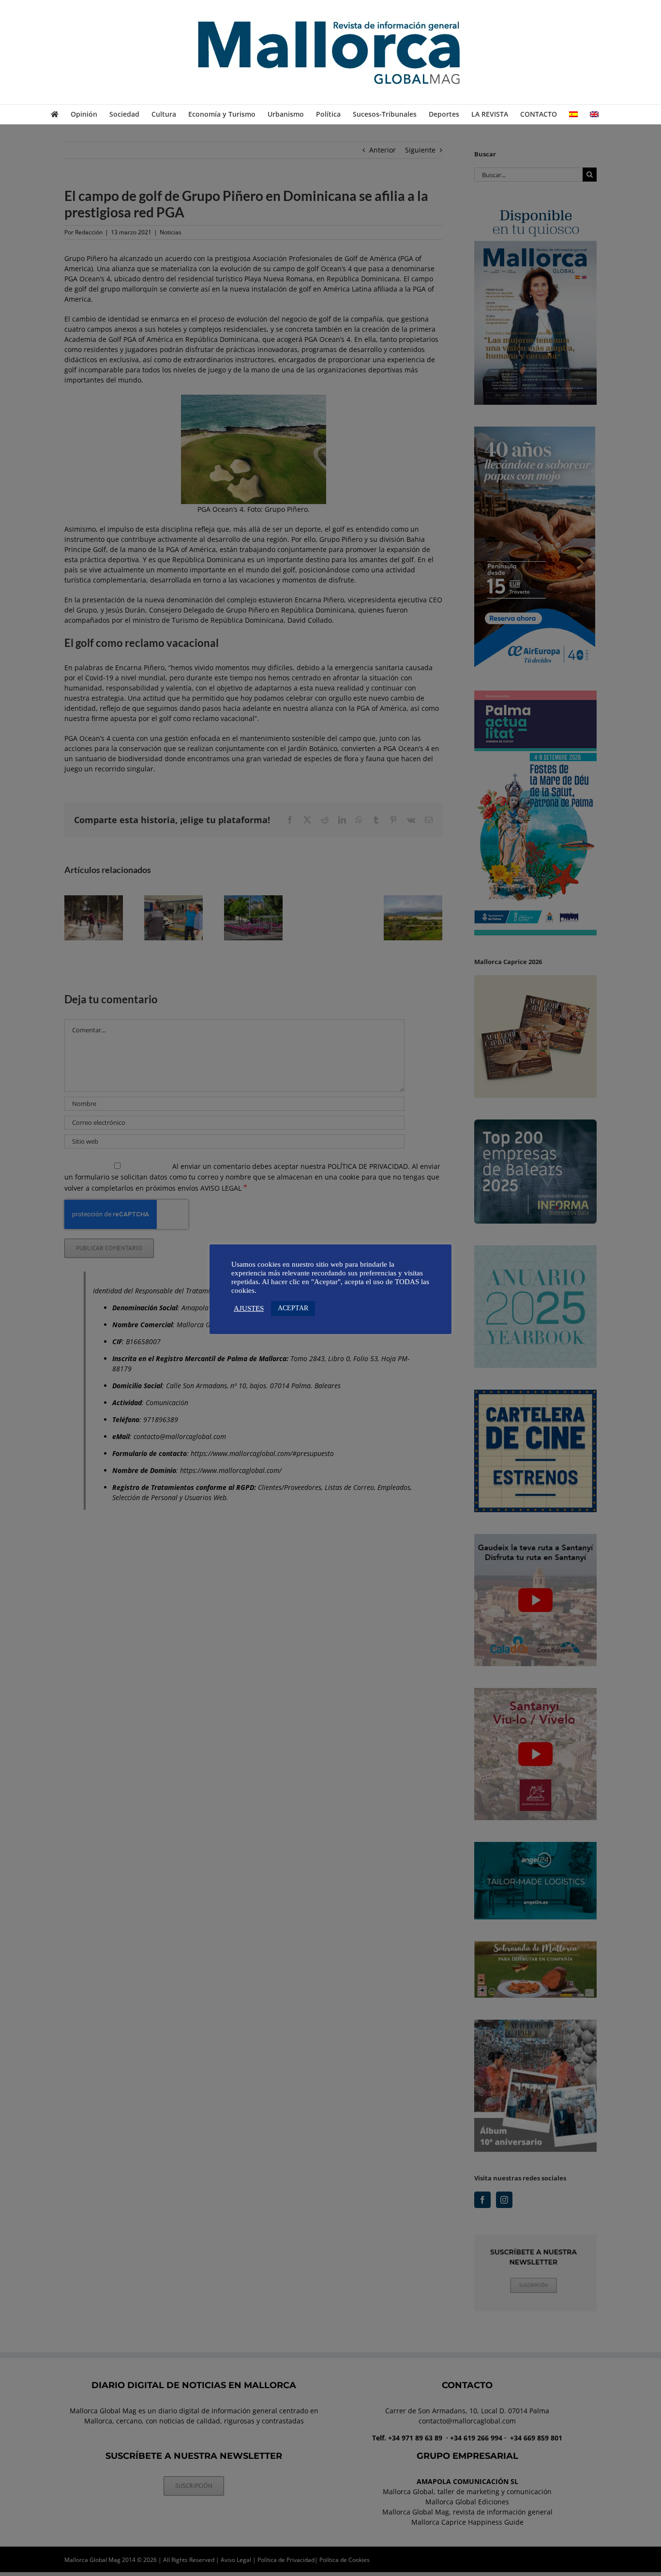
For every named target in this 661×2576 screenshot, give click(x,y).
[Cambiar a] (573, 114)
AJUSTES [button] (249, 1308)
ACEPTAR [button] (293, 1308)
